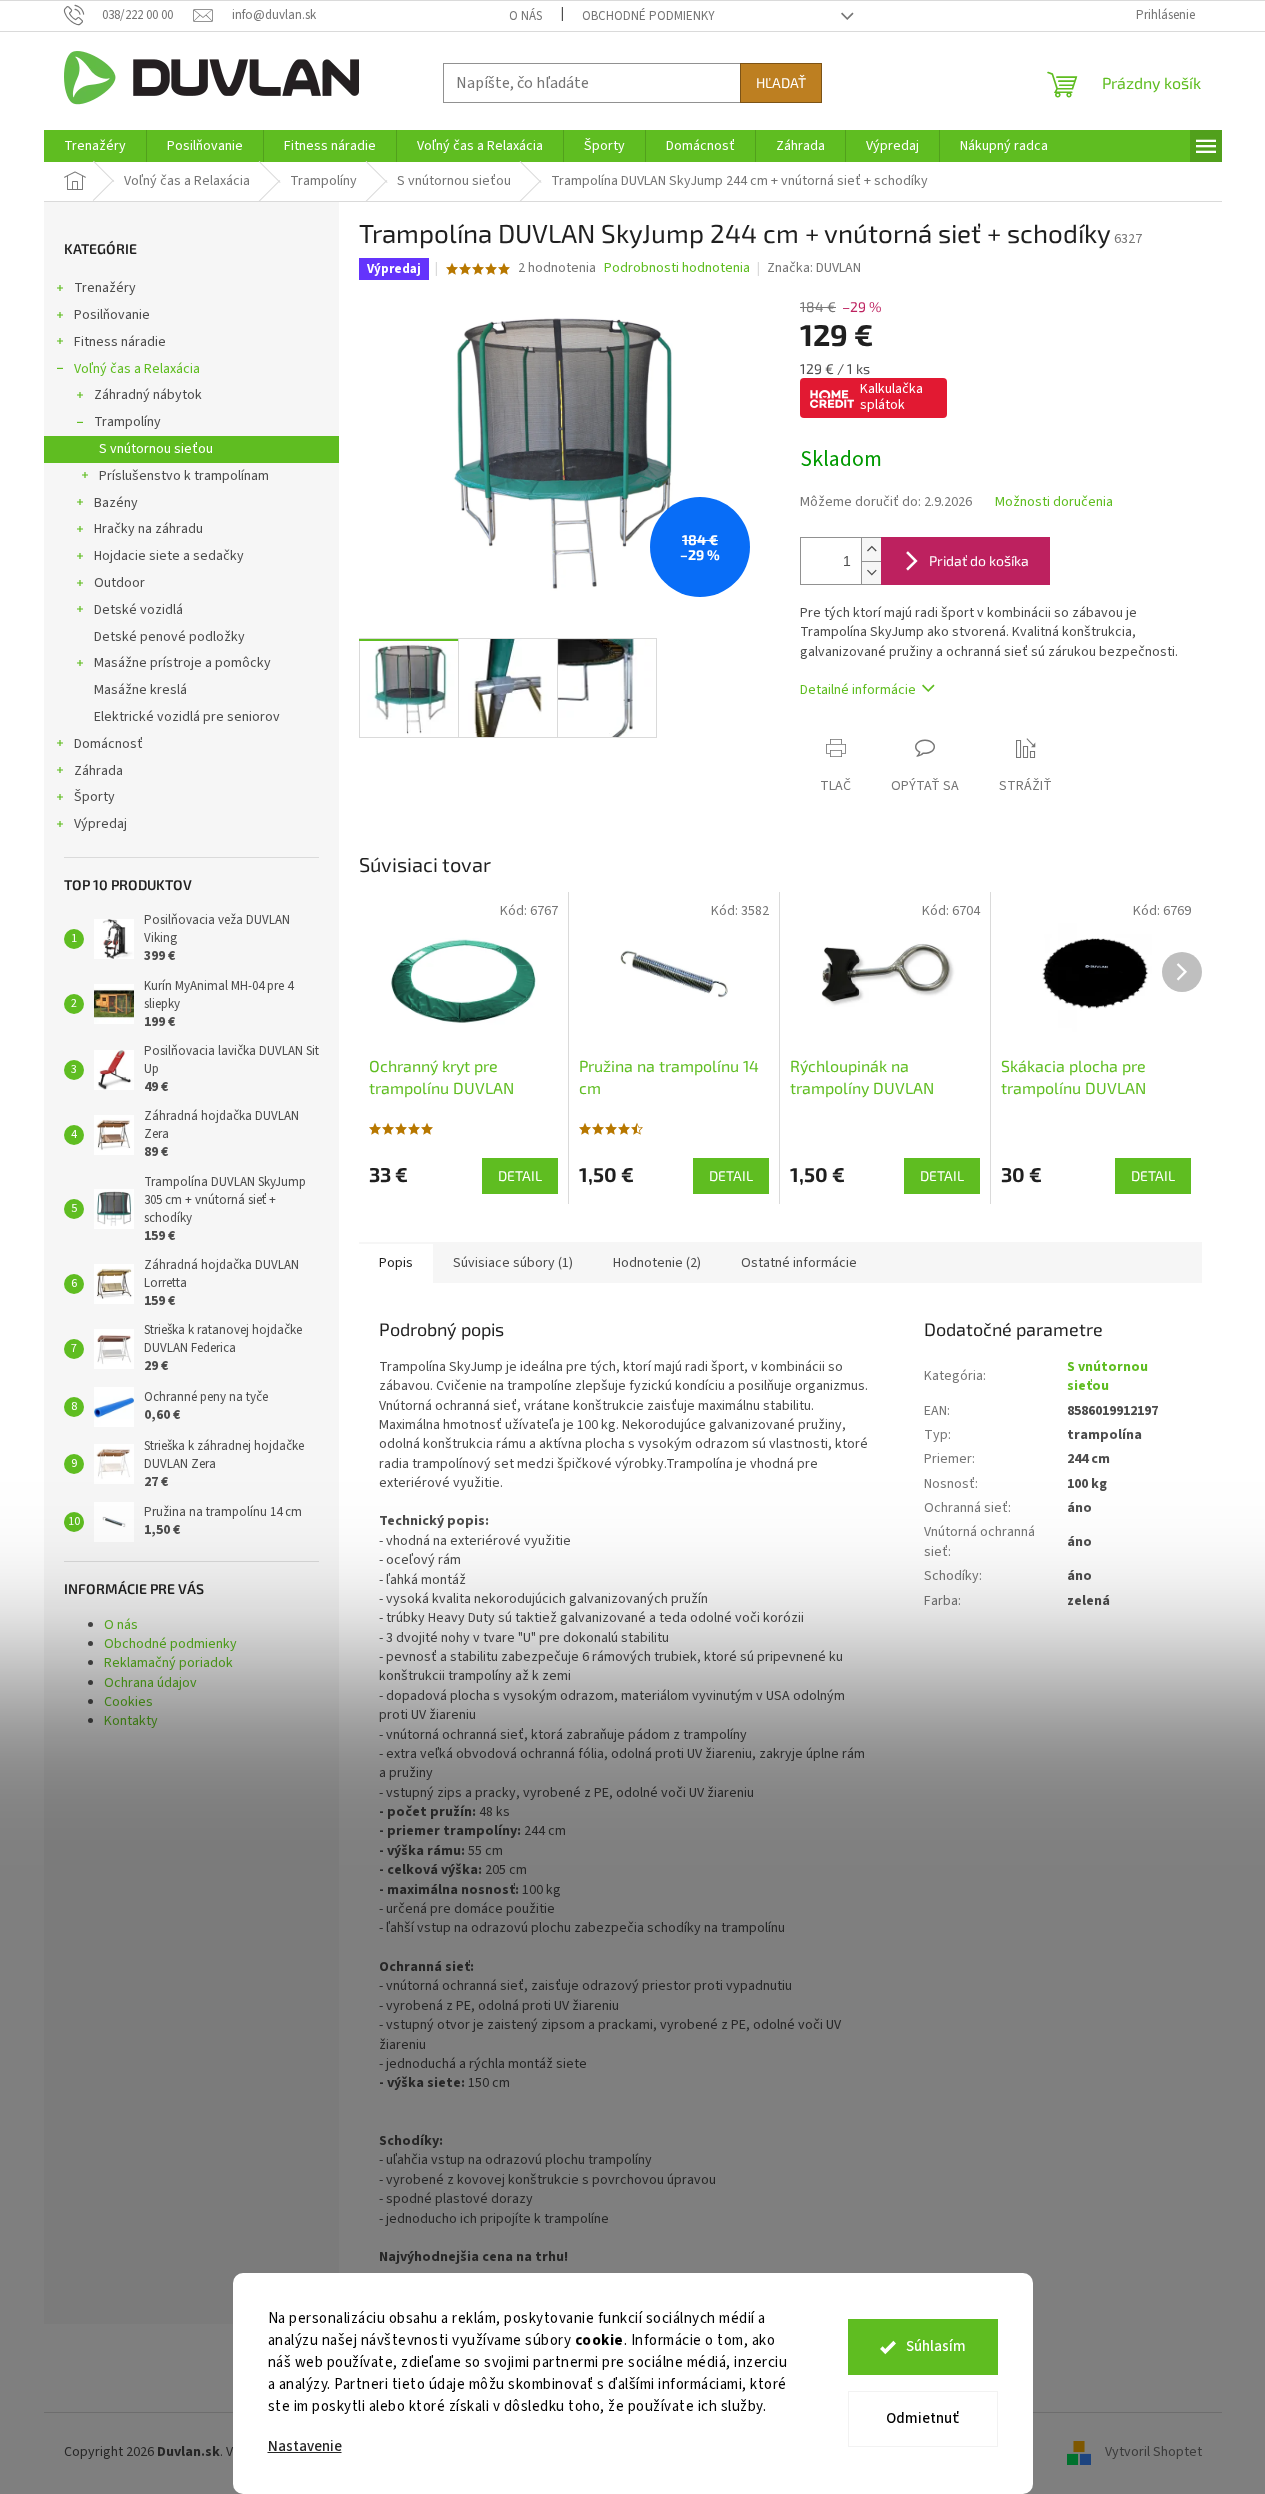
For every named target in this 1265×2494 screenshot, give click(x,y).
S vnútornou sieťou (156, 449)
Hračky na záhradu (148, 529)
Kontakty (131, 1721)
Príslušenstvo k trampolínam (184, 476)
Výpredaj (100, 824)
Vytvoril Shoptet (1153, 2453)
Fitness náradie (120, 342)
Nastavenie (305, 2446)
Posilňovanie (112, 315)
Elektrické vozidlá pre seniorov (187, 717)
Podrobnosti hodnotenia (677, 268)
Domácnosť (108, 744)
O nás (525, 16)
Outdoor (119, 583)
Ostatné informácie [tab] (799, 1263)
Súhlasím (936, 2346)
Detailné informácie (858, 690)
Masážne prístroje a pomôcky (182, 663)
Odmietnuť (922, 2418)
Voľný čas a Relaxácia (137, 369)
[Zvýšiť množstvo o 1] (871, 549)
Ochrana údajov (150, 1683)
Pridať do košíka (979, 560)
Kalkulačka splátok (891, 397)
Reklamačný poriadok (168, 1663)
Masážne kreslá (140, 690)
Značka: (814, 268)
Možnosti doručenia (1054, 502)
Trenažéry (105, 288)
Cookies (128, 1702)
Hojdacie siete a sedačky (169, 556)
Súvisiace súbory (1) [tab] (513, 1263)
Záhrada (98, 771)
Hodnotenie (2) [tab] (657, 1263)
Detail (520, 1175)
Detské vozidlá (138, 610)
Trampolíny (127, 422)
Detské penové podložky (169, 637)
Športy (94, 797)
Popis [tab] (396, 1263)
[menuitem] (95, 146)
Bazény (116, 503)
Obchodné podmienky (648, 16)
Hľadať (781, 82)
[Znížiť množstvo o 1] (871, 572)
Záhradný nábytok (148, 395)
